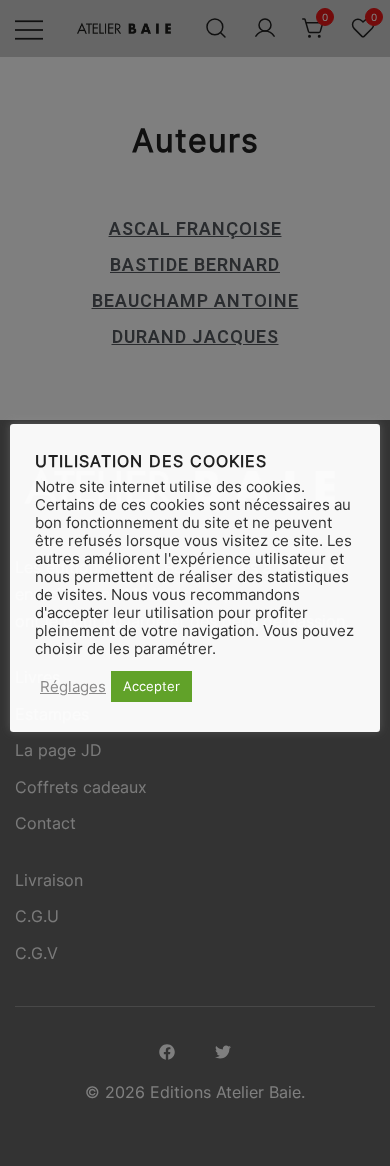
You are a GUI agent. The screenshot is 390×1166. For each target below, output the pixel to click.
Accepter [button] (151, 686)
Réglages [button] (73, 687)
